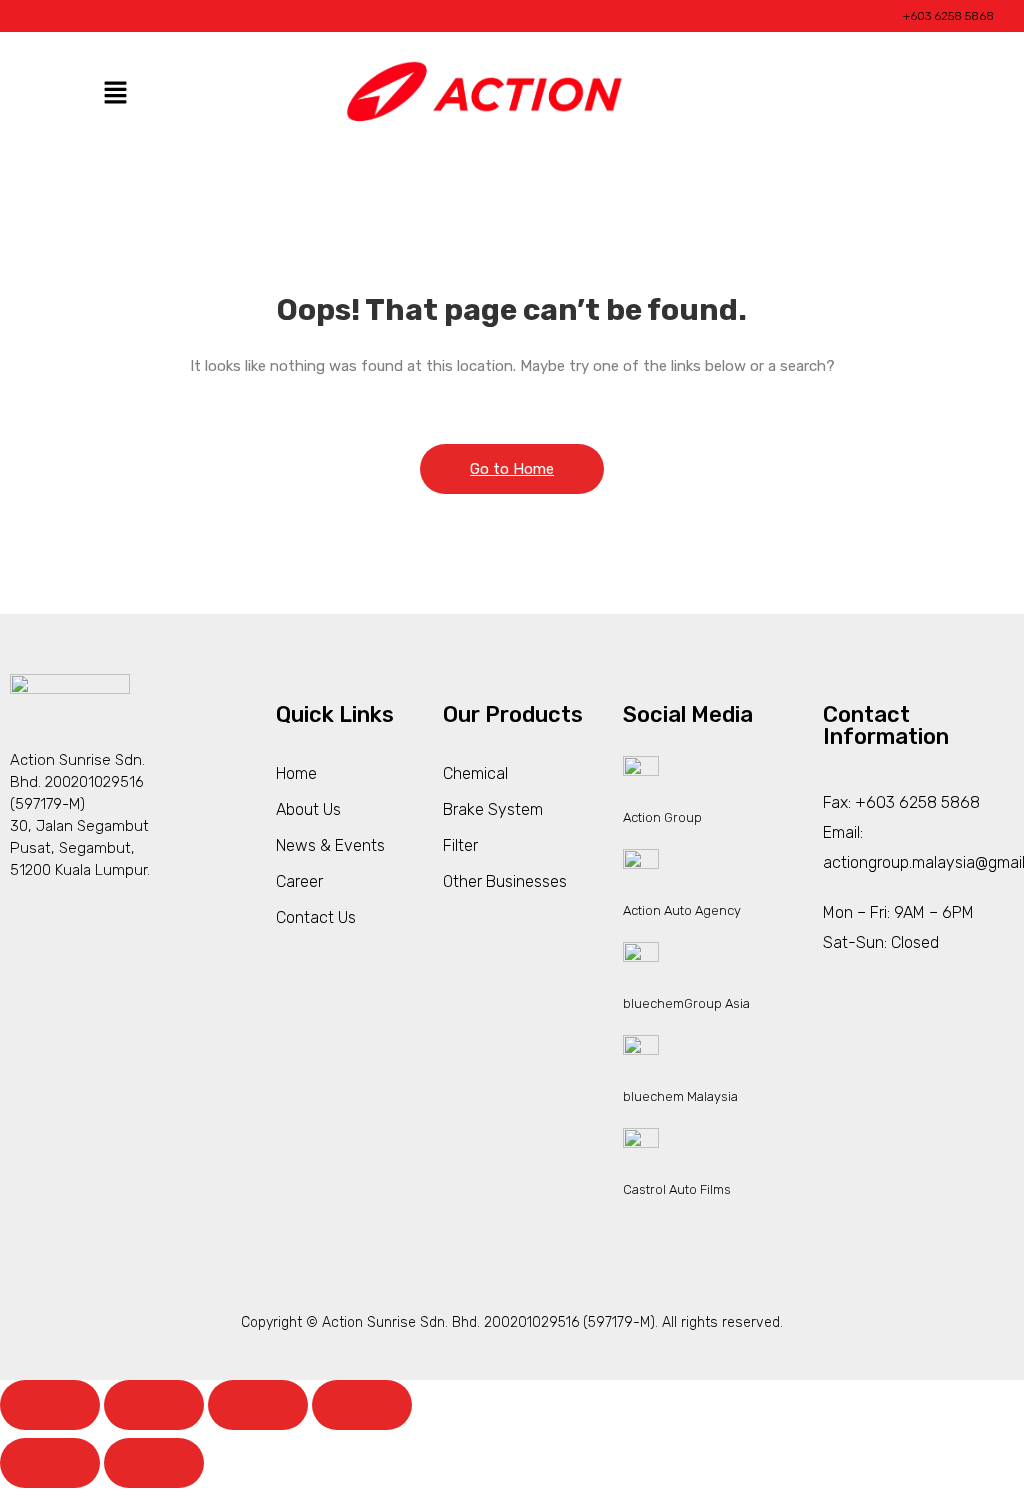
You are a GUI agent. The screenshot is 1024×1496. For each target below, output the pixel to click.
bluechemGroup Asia (686, 1003)
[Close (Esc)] (362, 1405)
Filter (460, 845)
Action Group (662, 817)
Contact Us (316, 917)
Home (296, 773)
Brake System (493, 809)
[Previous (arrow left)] (50, 1463)
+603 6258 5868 (948, 16)
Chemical (475, 773)
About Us (308, 809)
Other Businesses (505, 881)
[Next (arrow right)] (154, 1463)
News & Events (330, 845)
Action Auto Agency (682, 910)
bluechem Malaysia (680, 1096)
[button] (115, 94)
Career (299, 881)
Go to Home (512, 469)
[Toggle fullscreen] (154, 1405)
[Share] (258, 1405)
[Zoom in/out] (50, 1405)
